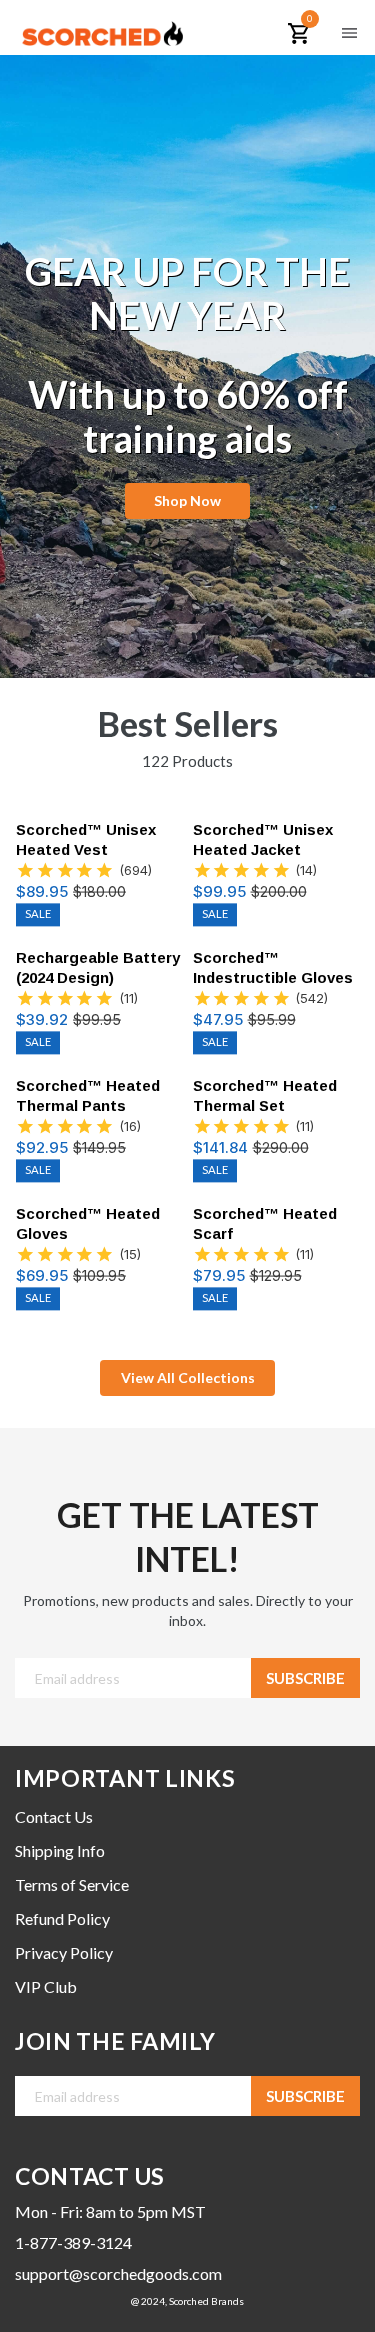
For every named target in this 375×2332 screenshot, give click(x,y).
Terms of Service (72, 1884)
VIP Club (46, 1986)
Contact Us (54, 1816)
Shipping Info (60, 1850)
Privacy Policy (64, 1952)
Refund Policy (62, 1918)
